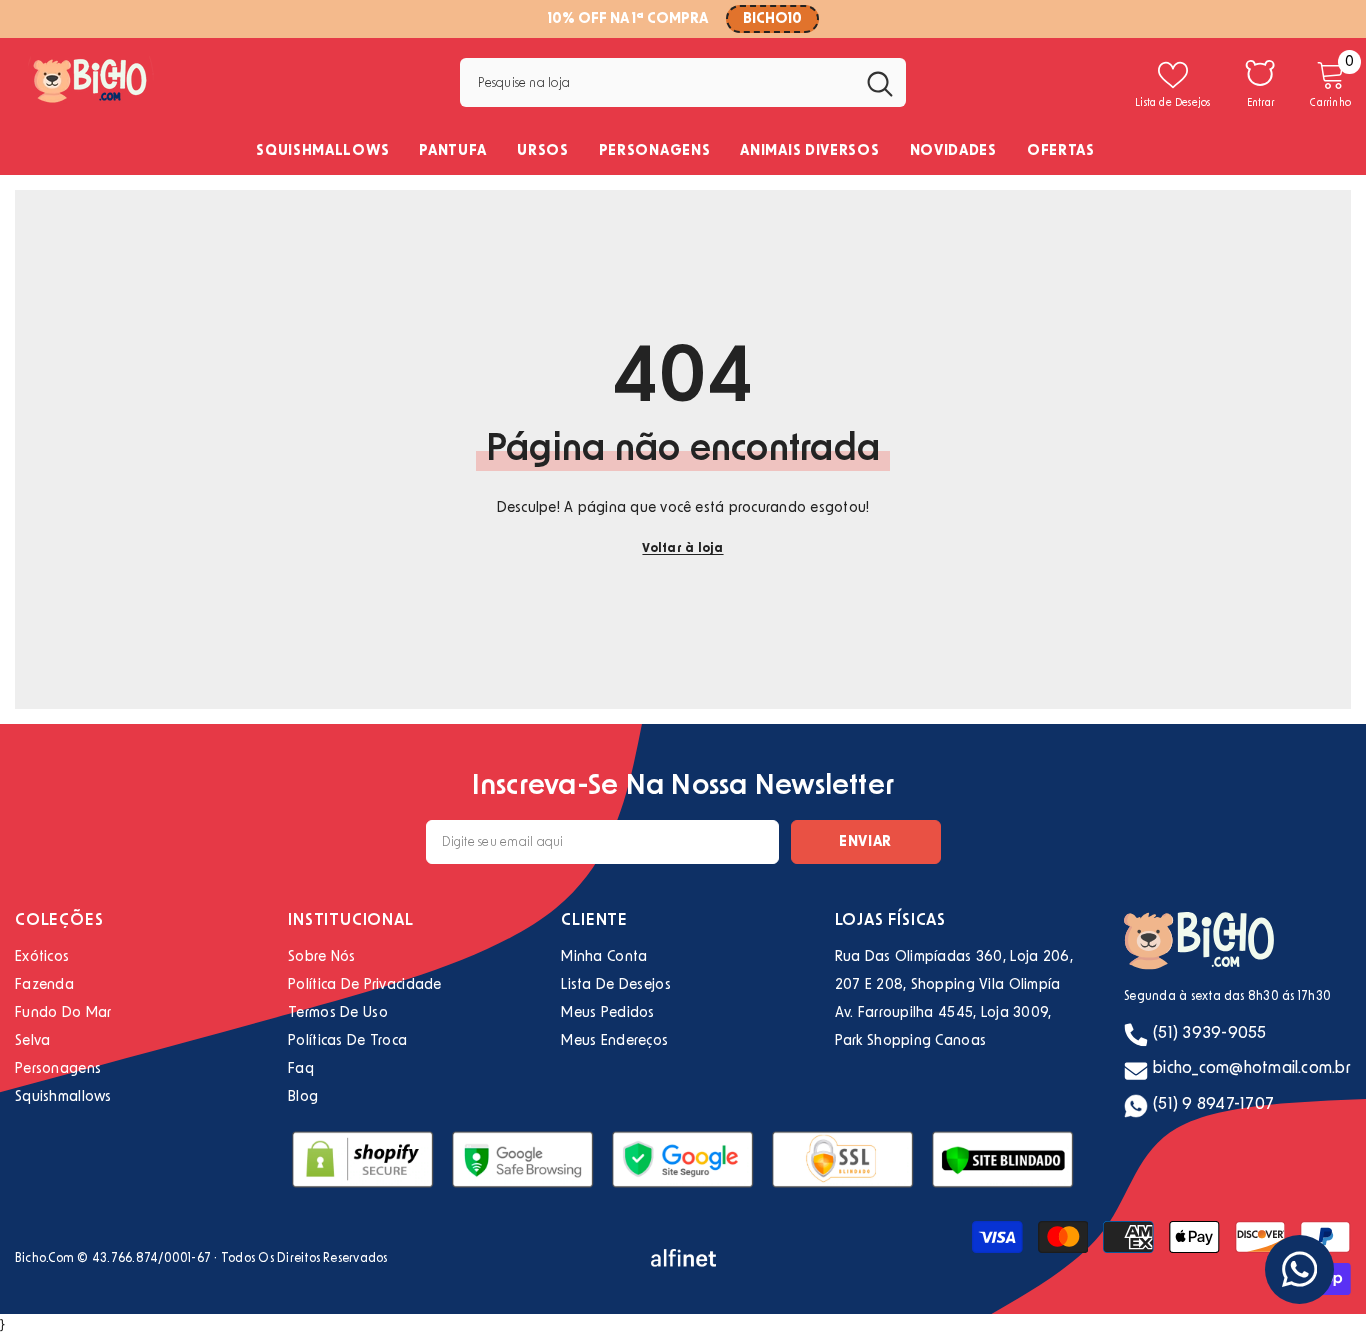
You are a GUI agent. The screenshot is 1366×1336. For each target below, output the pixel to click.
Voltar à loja (682, 548)
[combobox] (656, 82)
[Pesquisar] (682, 82)
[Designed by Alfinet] (683, 1258)
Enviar (865, 842)
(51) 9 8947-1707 (1213, 1104)
